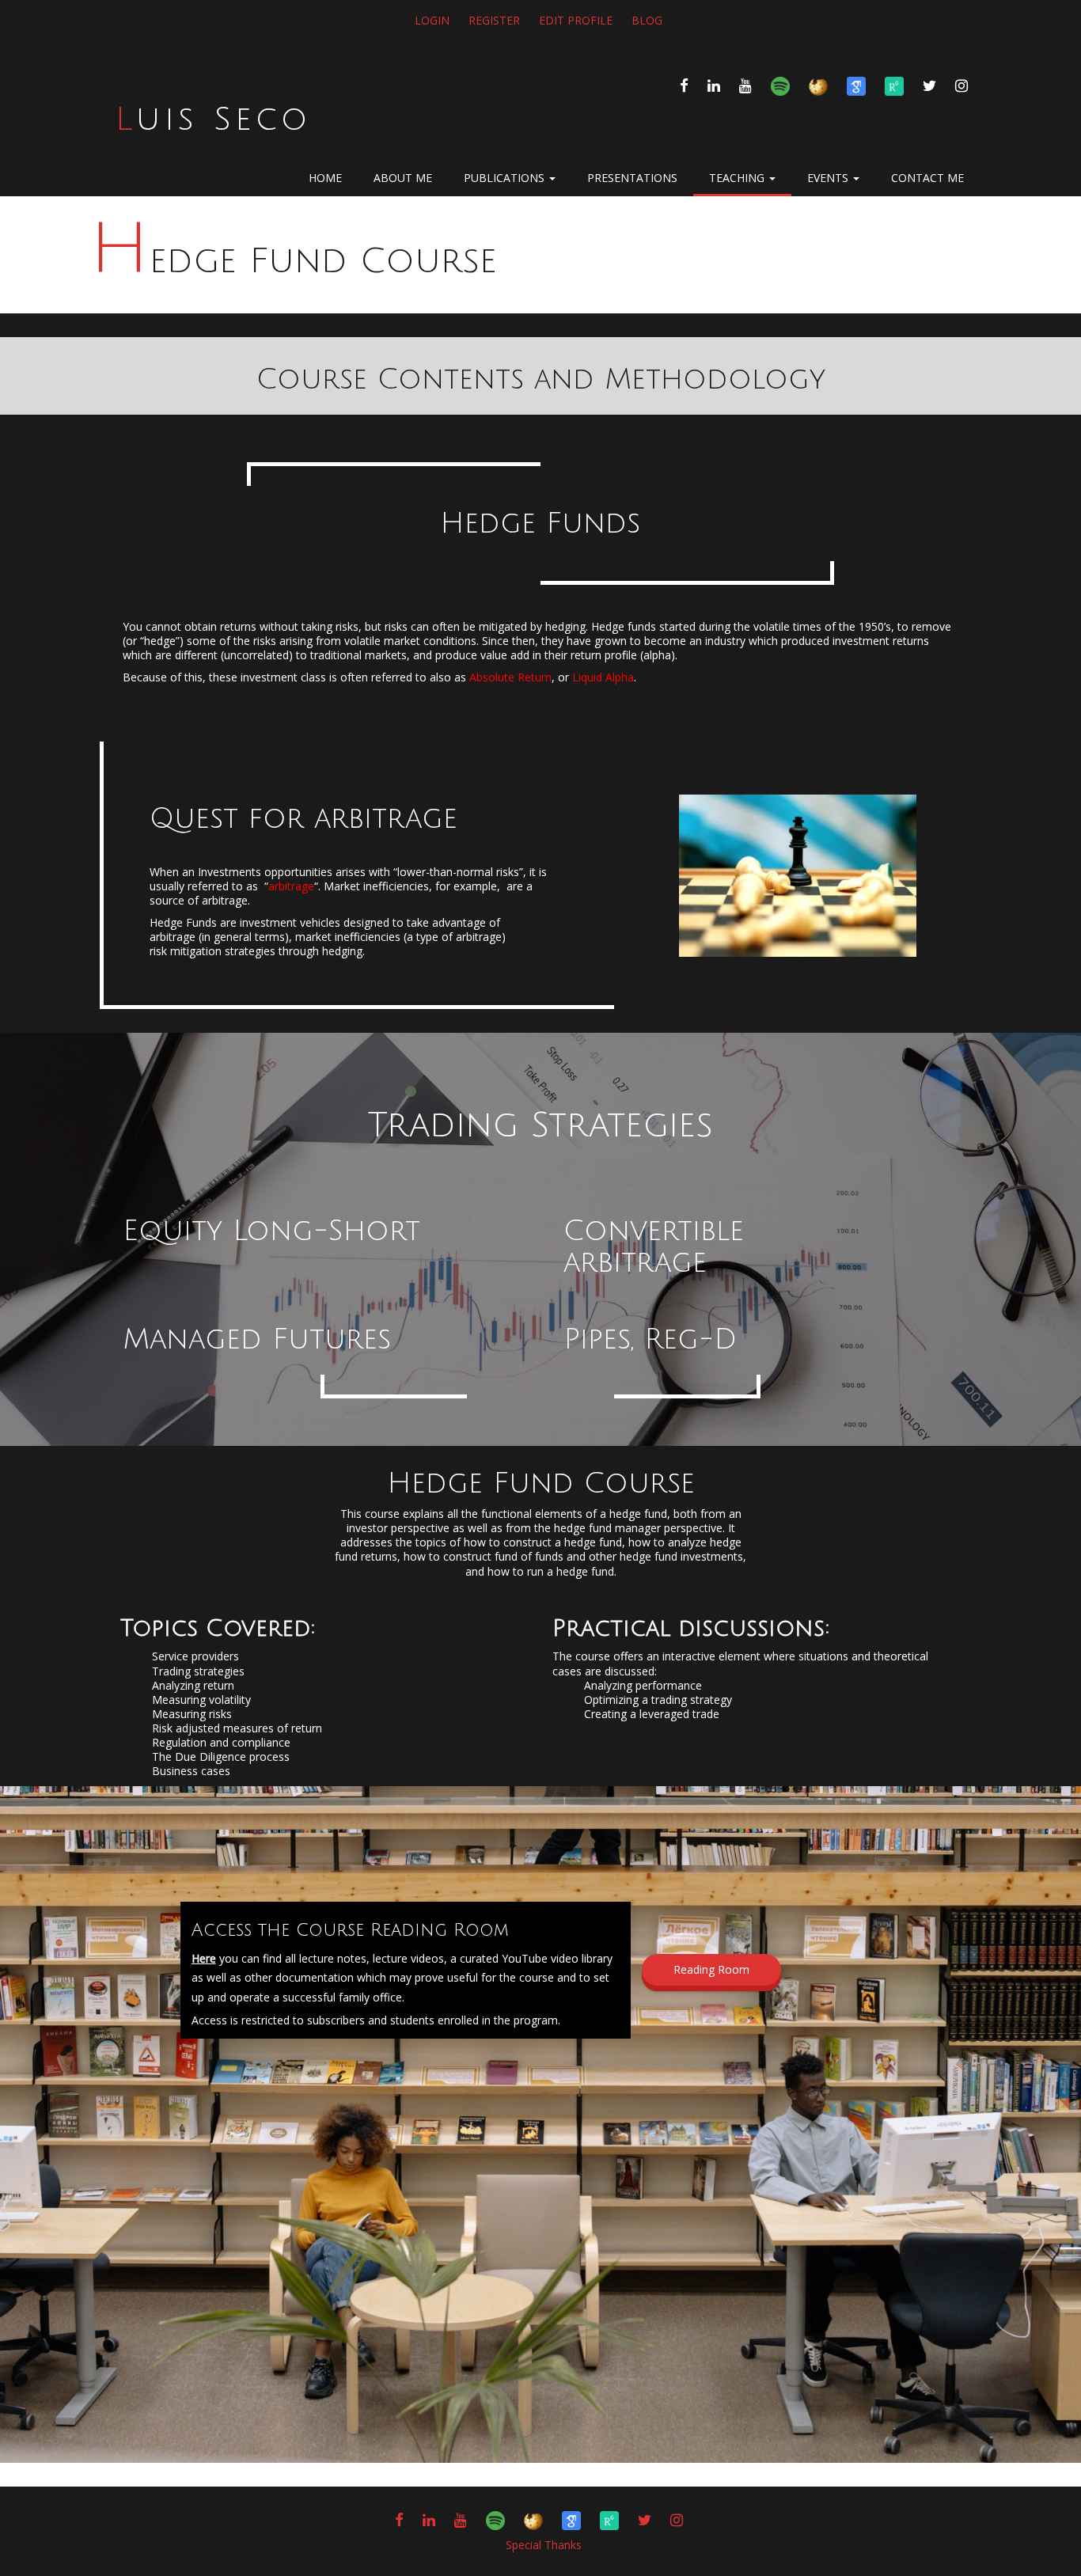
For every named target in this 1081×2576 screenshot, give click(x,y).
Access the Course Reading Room (350, 1930)
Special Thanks (544, 2545)
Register (494, 20)
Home (325, 178)
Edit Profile (576, 20)
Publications (506, 178)
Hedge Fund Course (293, 261)
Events (829, 178)
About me (403, 178)
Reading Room (711, 1969)
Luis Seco (213, 120)
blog (647, 20)
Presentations (632, 178)
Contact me (927, 178)
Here (204, 1958)
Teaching (738, 178)
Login (432, 20)
